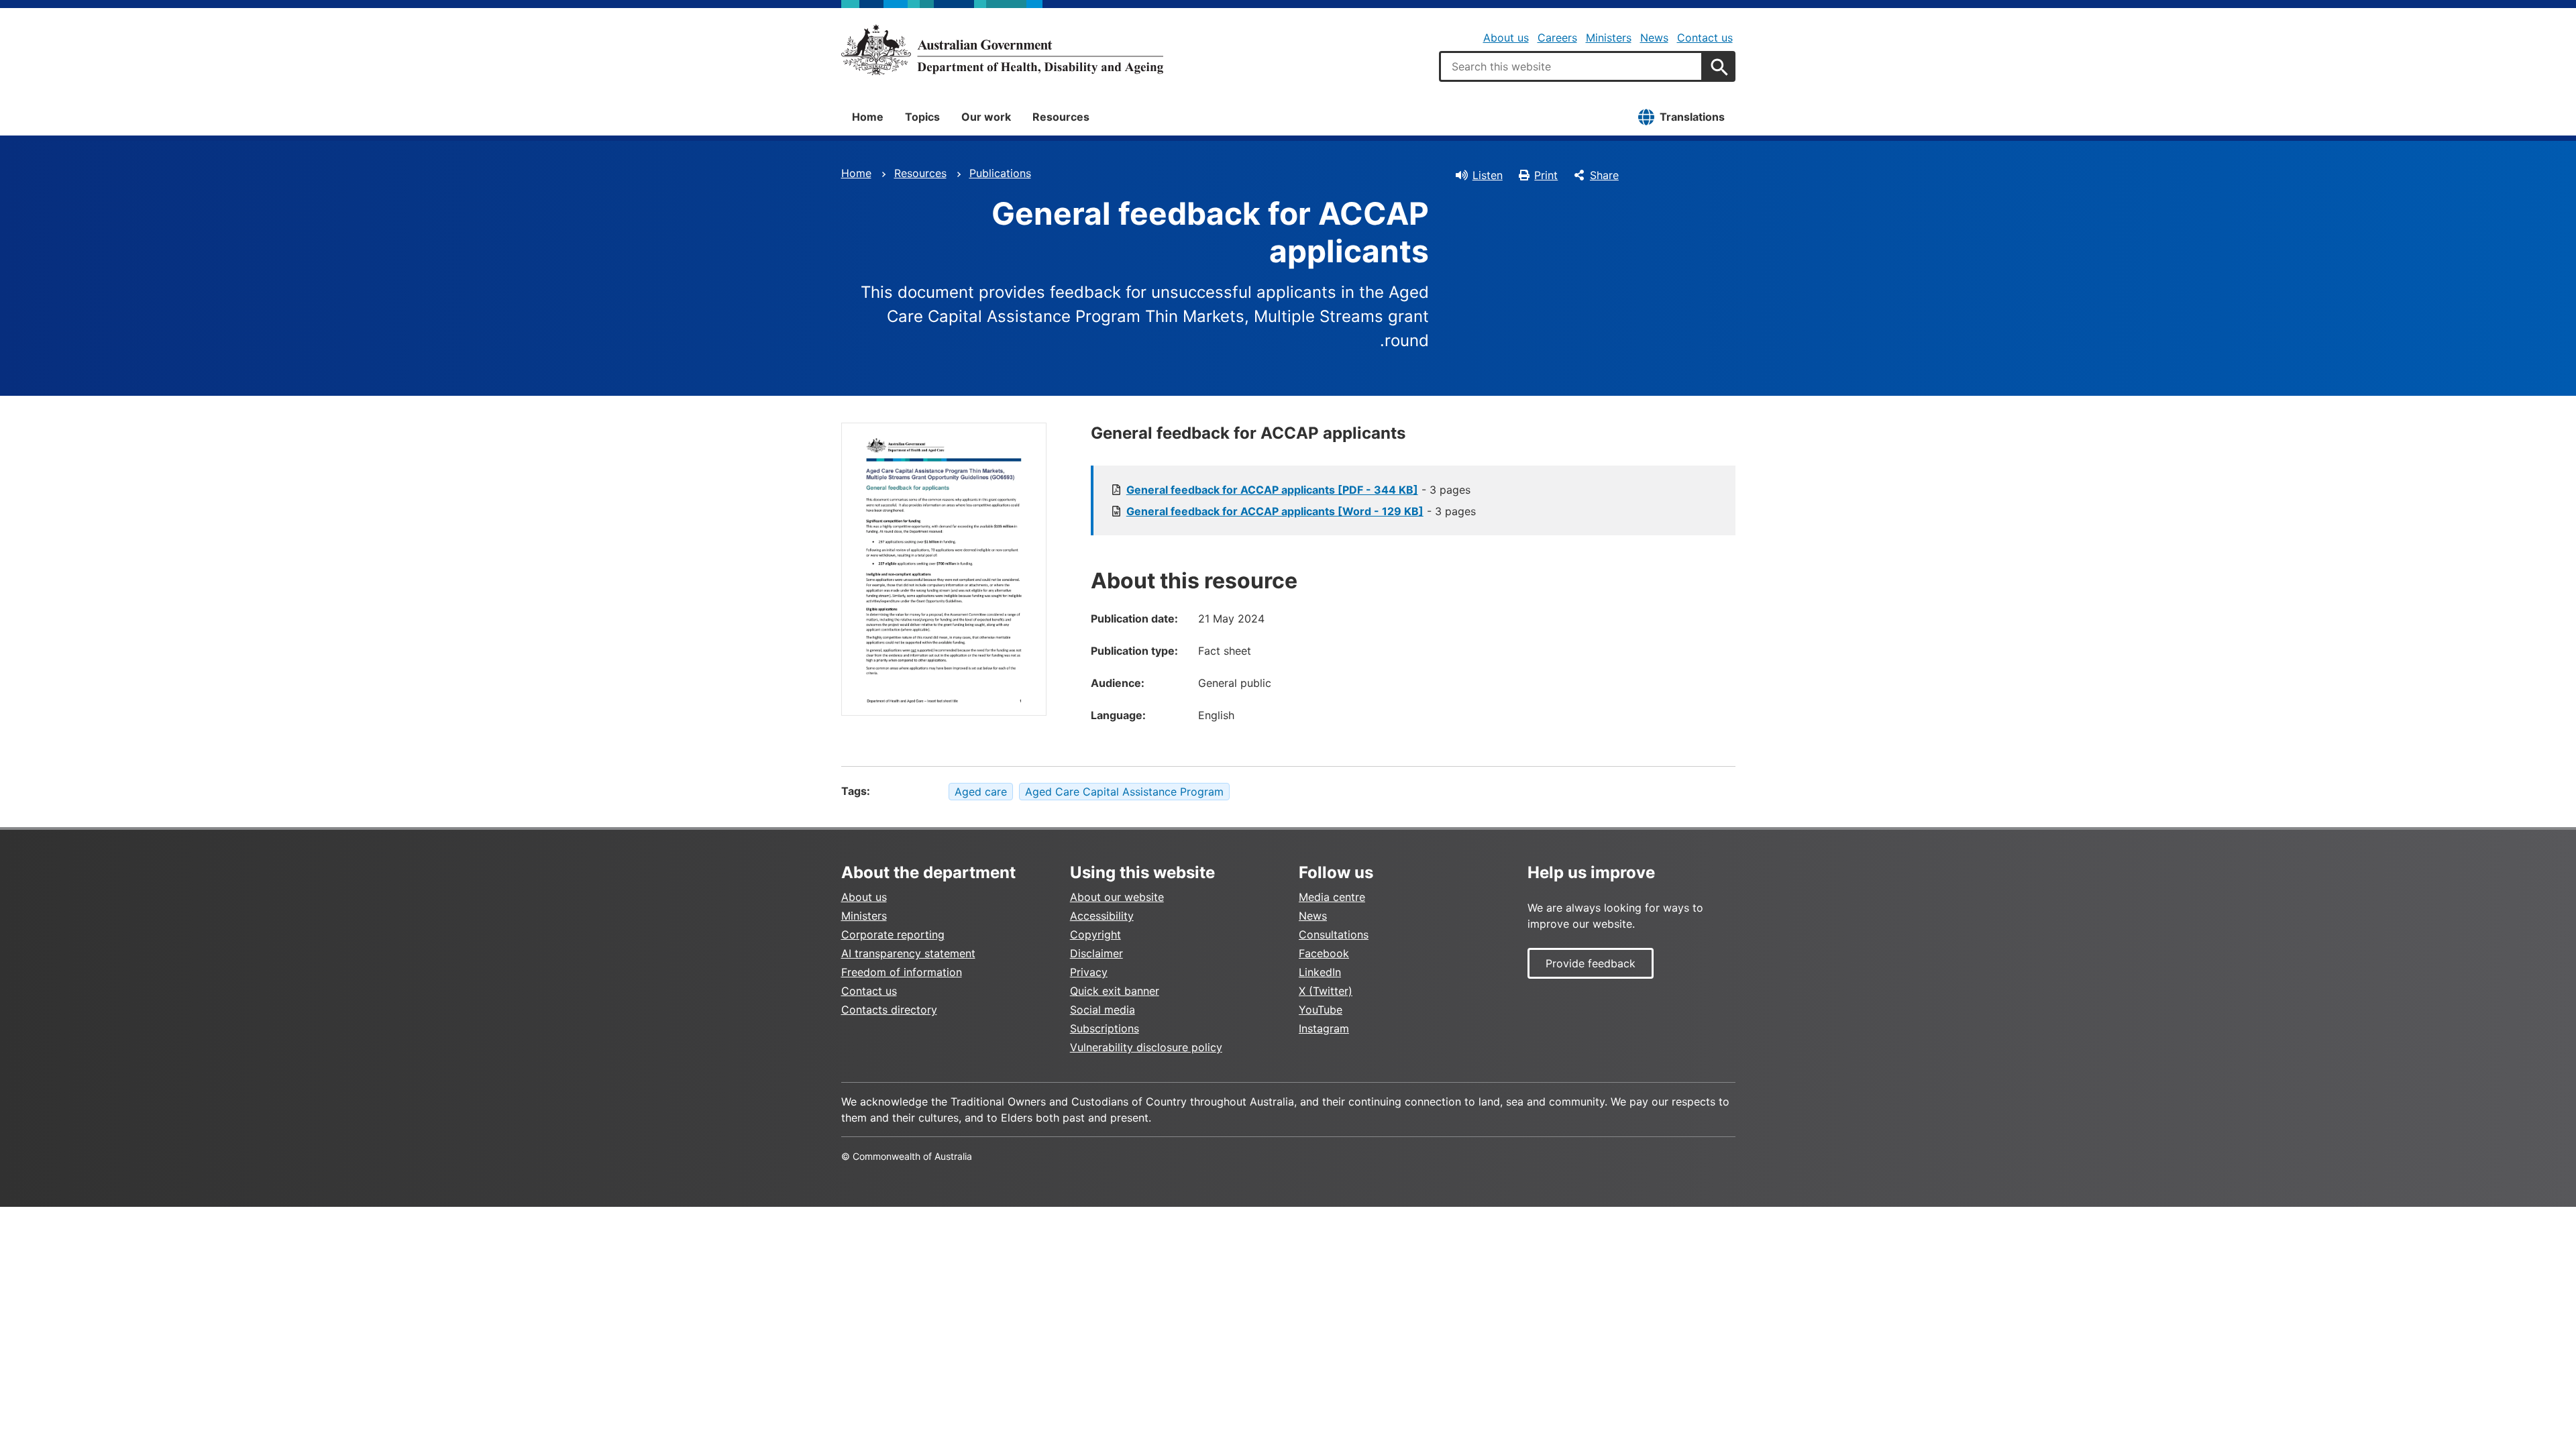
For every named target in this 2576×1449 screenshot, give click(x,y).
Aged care (981, 792)
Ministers (1609, 38)
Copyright (1095, 934)
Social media (1103, 1010)
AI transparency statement (908, 953)
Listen (1488, 175)
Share (1604, 175)
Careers (1557, 38)
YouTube (1321, 1010)
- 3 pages (1298, 490)
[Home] (1002, 50)
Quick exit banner (1115, 991)
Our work (986, 117)
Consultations (1334, 934)
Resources (1061, 117)
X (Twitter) (1326, 991)
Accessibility (1102, 916)
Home (868, 117)
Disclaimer (1096, 953)
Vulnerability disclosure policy (1146, 1047)
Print (1546, 175)
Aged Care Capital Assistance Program (1124, 792)
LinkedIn (1320, 972)
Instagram (1324, 1028)
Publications (1000, 173)
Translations (1692, 117)
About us (1506, 38)
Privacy (1089, 972)
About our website (1117, 897)
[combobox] (1571, 66)
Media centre (1332, 897)
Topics (922, 117)
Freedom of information (902, 972)
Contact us (1705, 38)
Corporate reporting (893, 934)
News (1654, 38)
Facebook (1324, 953)
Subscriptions (1105, 1028)
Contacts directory (889, 1010)
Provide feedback (1591, 963)
